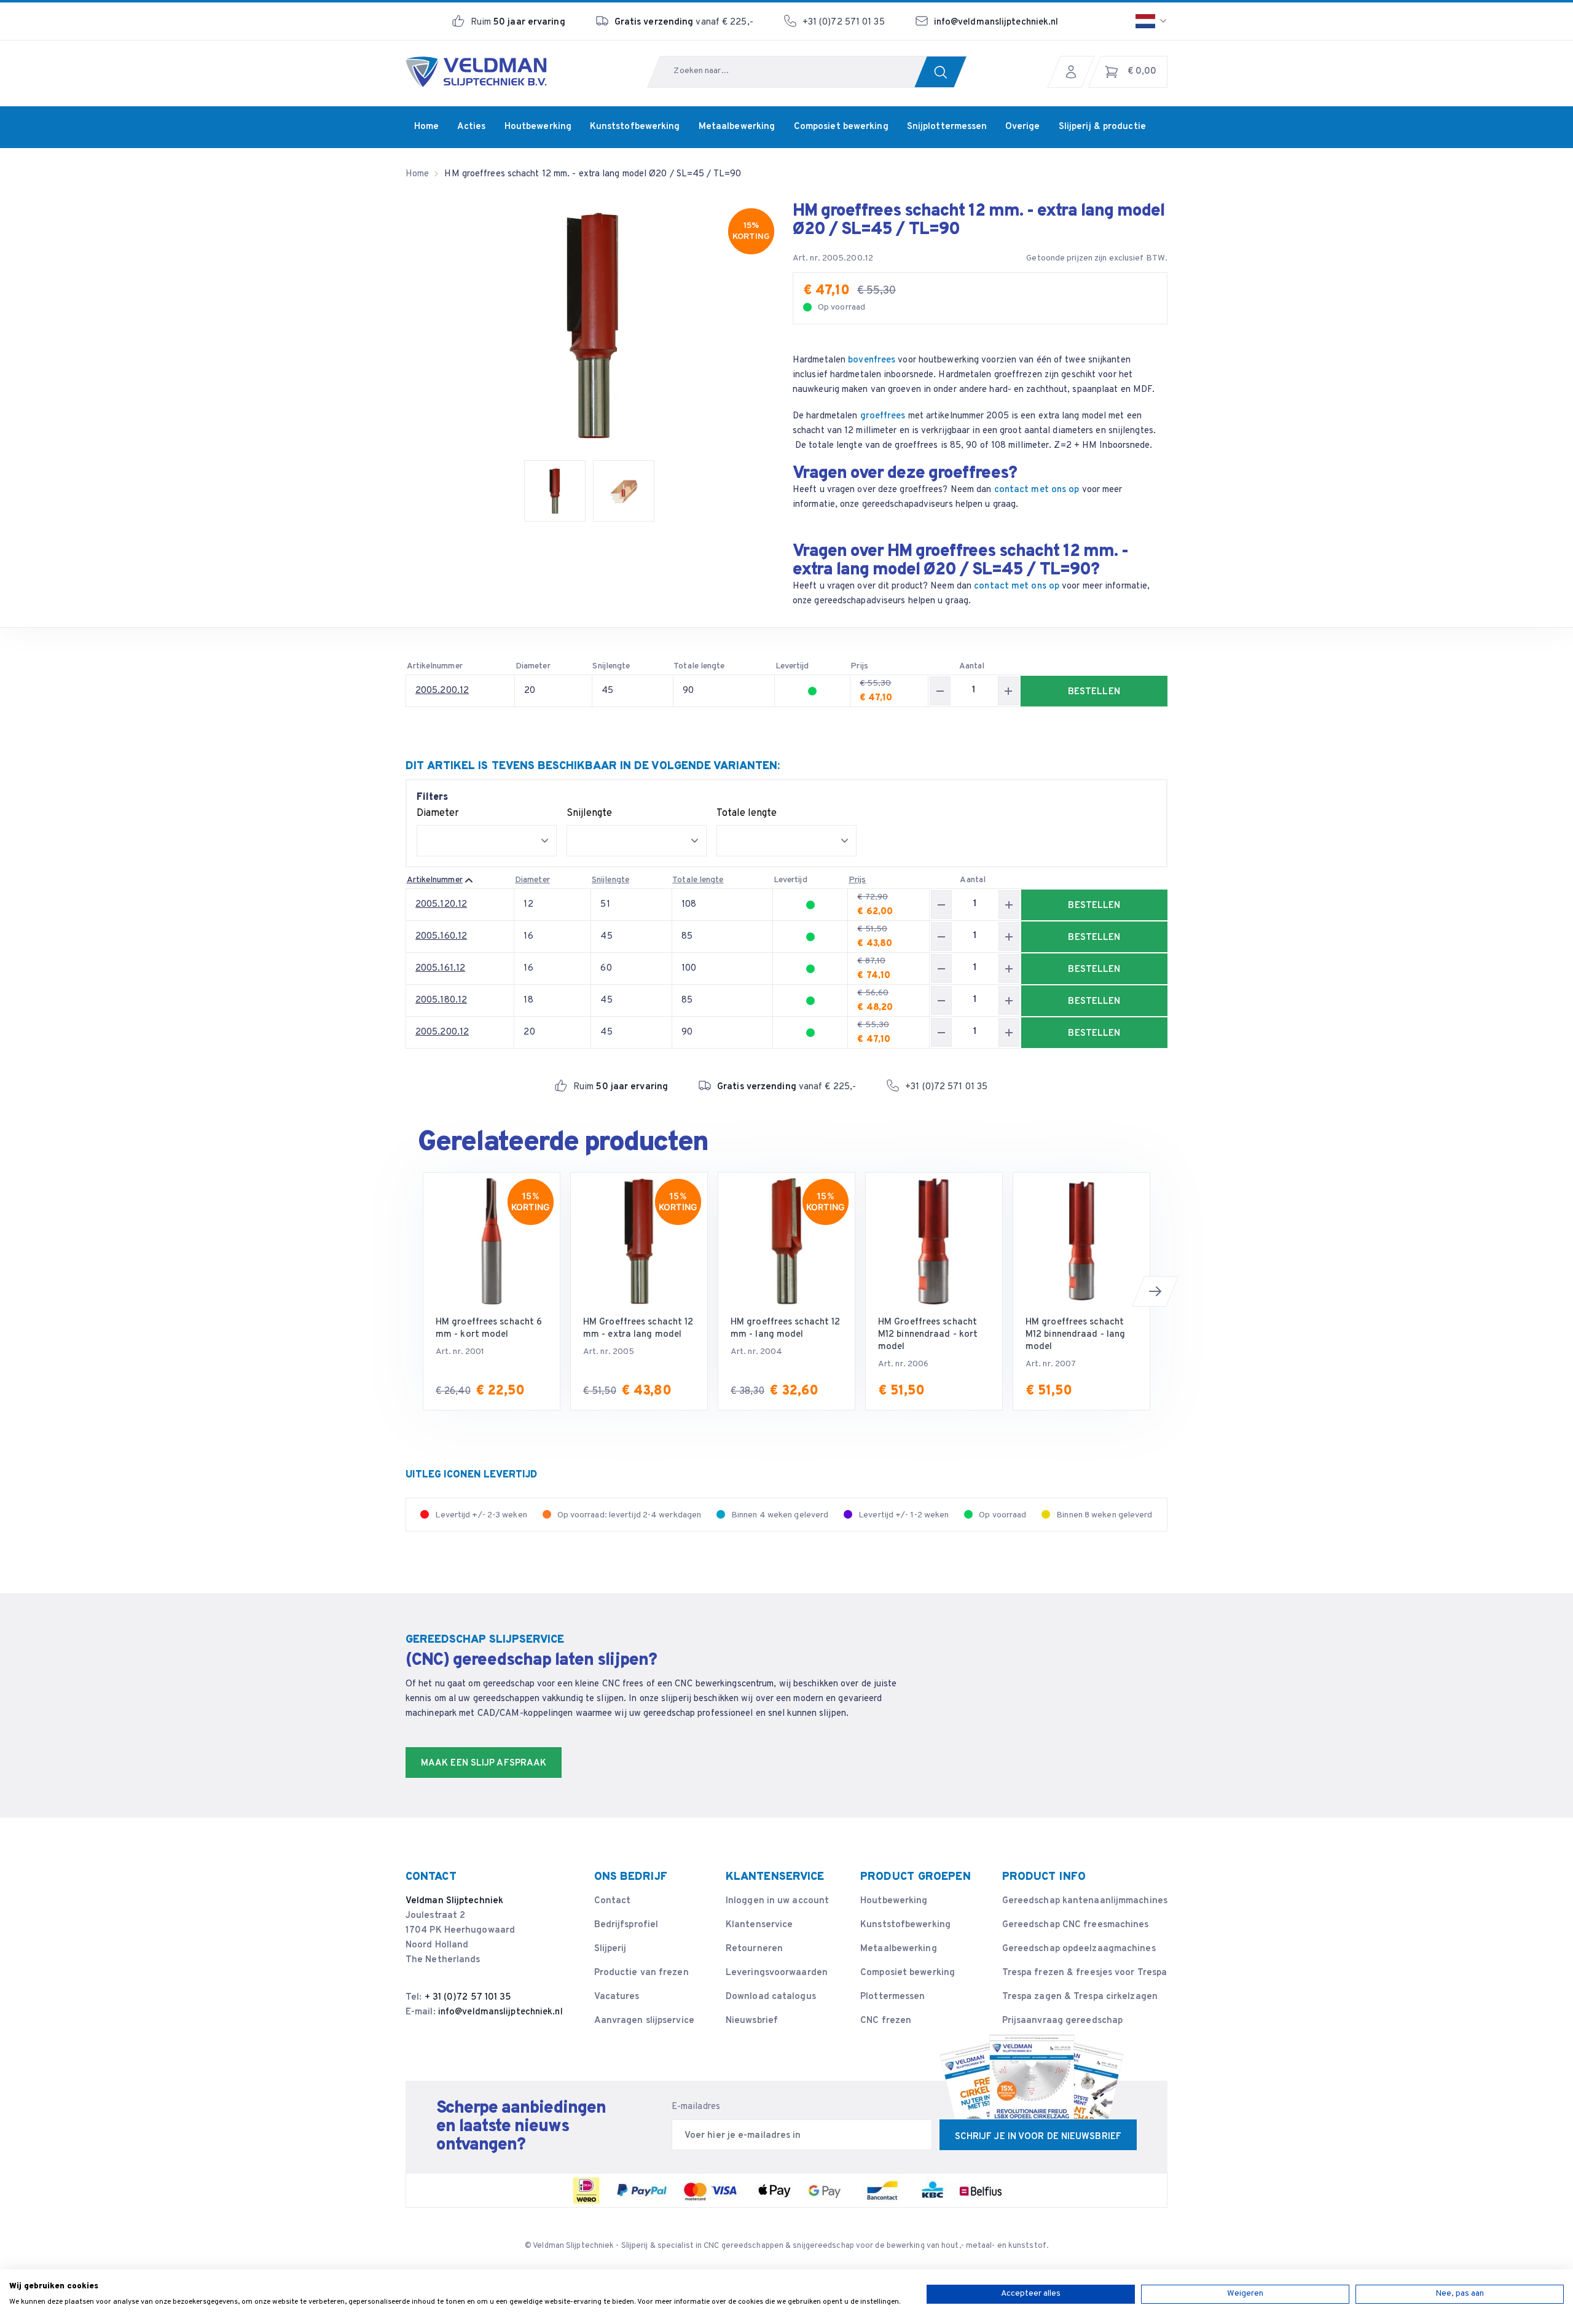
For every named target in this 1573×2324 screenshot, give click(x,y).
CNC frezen (886, 2021)
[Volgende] (1155, 1291)
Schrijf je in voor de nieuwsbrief (1038, 2137)
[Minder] (940, 691)
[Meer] (1008, 691)
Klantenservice (759, 1925)
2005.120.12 (441, 905)
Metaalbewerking (899, 1949)
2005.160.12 (441, 937)
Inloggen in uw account (777, 1901)
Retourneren (754, 1949)
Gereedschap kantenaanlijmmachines (1085, 1901)
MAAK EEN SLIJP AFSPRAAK (484, 1763)
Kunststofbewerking (905, 1925)
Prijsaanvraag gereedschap (1063, 2021)
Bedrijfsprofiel (626, 1925)
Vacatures (617, 1997)
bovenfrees (872, 360)
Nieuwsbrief (752, 2021)
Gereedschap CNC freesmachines (1076, 1925)
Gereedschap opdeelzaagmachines (1079, 1949)
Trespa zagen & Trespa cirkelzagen (1080, 1997)
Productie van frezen (641, 1973)
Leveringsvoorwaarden (777, 1973)
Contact (613, 1901)
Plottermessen (892, 1997)
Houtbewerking (894, 1901)
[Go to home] (476, 72)
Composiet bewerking (908, 1973)
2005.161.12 (440, 968)
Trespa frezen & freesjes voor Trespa (1085, 1973)
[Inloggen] (1074, 72)
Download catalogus (771, 1997)
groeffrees (883, 416)
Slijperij (610, 1949)
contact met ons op (1037, 490)
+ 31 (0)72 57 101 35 (468, 1997)
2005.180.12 (441, 1000)
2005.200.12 (442, 691)
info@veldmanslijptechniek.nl (996, 22)
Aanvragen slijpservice (644, 2021)
